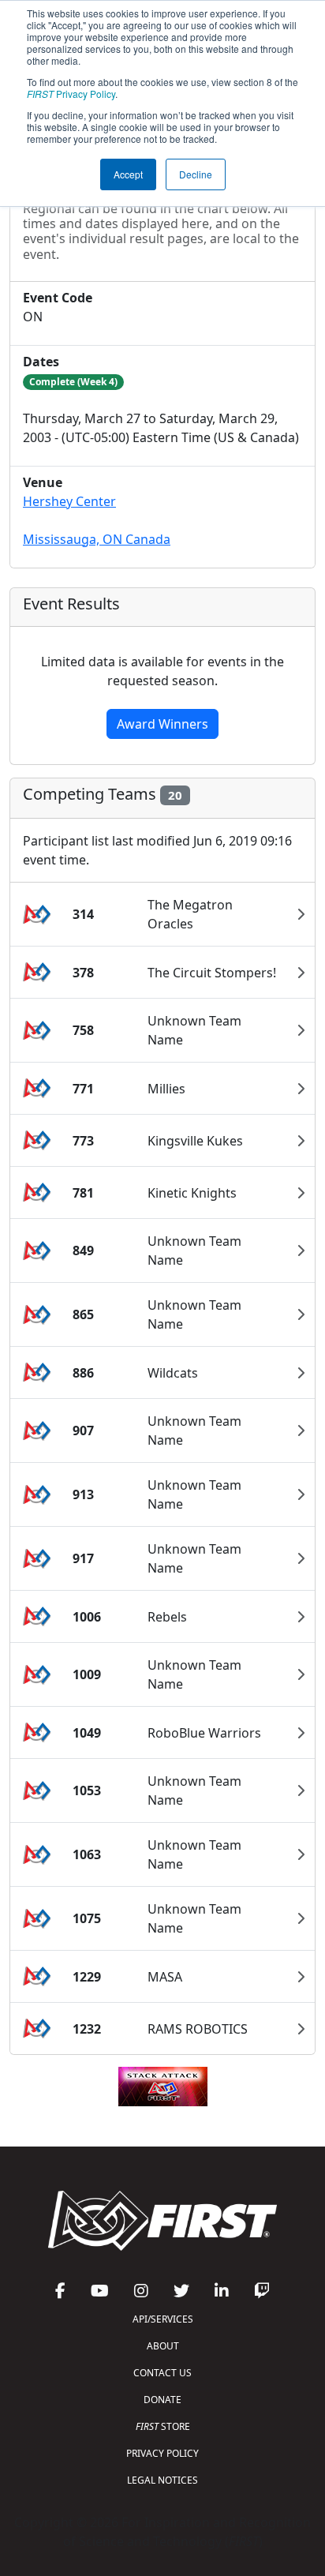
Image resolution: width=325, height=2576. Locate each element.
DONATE (162, 2400)
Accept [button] (128, 174)
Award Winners (162, 724)
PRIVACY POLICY (162, 2453)
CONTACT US (162, 2373)
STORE (163, 2426)
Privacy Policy (71, 94)
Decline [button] (196, 174)
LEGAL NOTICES (162, 2480)
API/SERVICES (163, 2319)
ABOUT (163, 2346)
